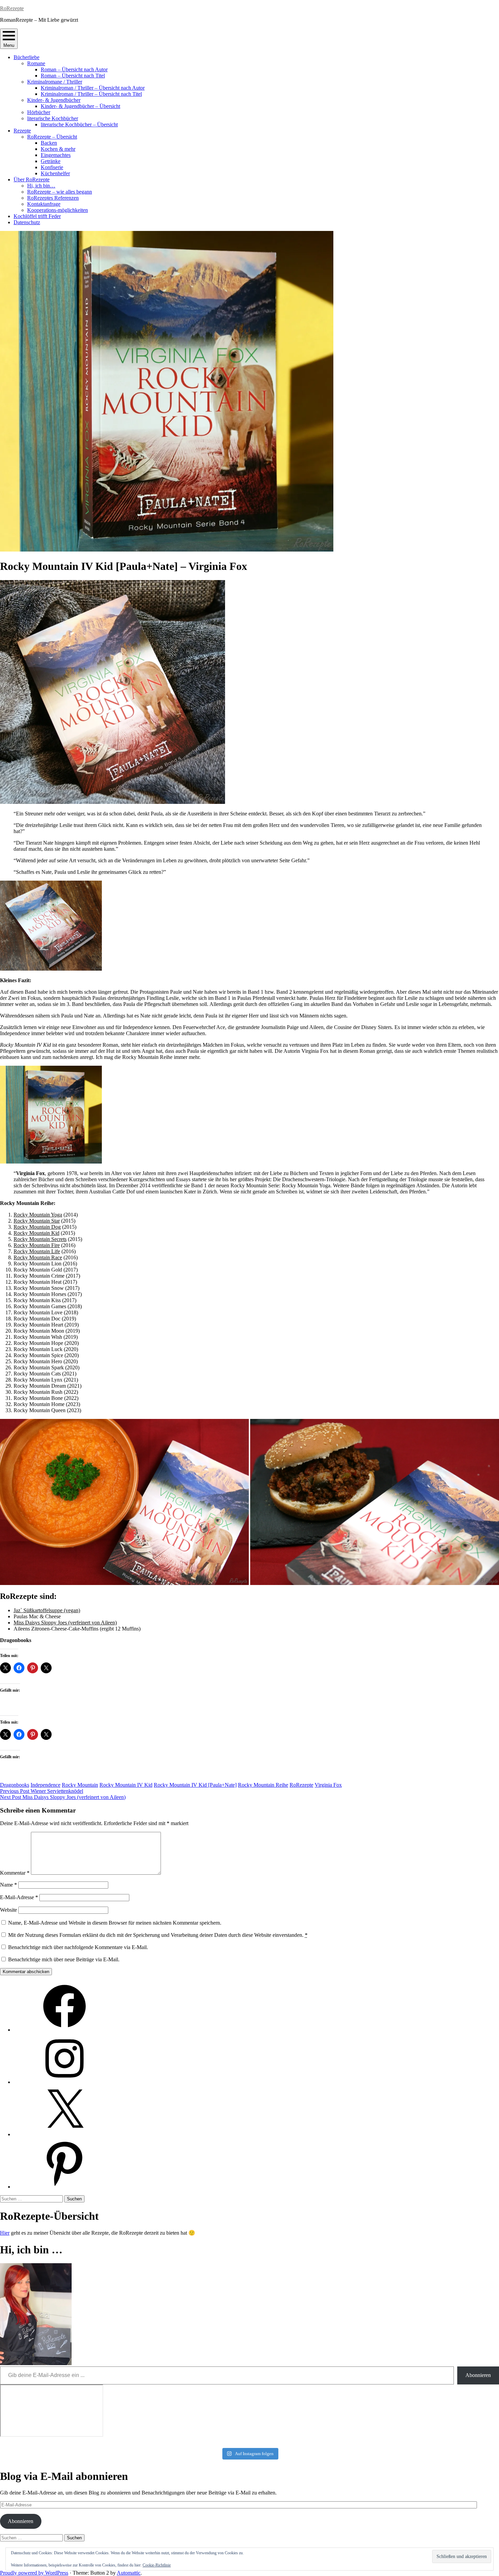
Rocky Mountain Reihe (263, 1785)
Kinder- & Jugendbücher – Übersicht (80, 106)
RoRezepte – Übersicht (52, 137)
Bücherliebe (26, 57)
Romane (36, 63)
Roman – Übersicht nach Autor (74, 69)
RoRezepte (12, 8)
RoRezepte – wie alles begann (60, 192)
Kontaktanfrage (44, 204)
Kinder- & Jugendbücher (54, 100)
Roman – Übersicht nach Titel (73, 76)
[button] (124, 1502)
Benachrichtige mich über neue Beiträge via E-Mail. (64, 1959)
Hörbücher (39, 112)
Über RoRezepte (32, 179)
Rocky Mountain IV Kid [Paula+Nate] (195, 1785)
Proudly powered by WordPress (34, 2573)
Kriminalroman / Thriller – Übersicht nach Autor (93, 88)
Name (8, 1885)
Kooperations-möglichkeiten (58, 210)
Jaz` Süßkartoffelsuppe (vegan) (47, 1610)
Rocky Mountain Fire (37, 1245)
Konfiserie (52, 167)
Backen (49, 143)
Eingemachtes (56, 155)
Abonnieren (478, 2375)
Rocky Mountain (80, 1785)
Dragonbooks (15, 1785)
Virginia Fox (328, 1785)
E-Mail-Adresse (19, 1897)
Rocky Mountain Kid (36, 1233)
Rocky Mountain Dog (37, 1227)
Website (8, 1910)
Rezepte (22, 131)
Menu (9, 45)
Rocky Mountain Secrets (40, 1239)
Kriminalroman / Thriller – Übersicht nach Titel (91, 94)
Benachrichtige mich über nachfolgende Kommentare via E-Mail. (78, 1947)
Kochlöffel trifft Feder (37, 216)
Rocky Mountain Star (37, 1221)
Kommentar (15, 1873)
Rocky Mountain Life (37, 1251)
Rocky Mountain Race (38, 1257)
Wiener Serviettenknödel (42, 1791)
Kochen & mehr (58, 149)
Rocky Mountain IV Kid (126, 1785)
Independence (45, 1785)
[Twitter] (64, 2134)
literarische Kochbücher (53, 118)
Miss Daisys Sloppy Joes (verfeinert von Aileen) (65, 1623)
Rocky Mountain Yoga (38, 1215)
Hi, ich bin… (41, 186)
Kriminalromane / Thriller (55, 82)
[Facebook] (64, 2030)
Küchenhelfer (55, 173)
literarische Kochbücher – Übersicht (79, 124)
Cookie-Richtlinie (157, 2565)
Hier (5, 2233)
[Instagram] (64, 2082)
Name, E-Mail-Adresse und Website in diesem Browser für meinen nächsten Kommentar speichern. (115, 1923)
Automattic (129, 2573)
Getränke (51, 161)
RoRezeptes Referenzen (53, 198)
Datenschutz (27, 222)
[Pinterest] (64, 2187)
